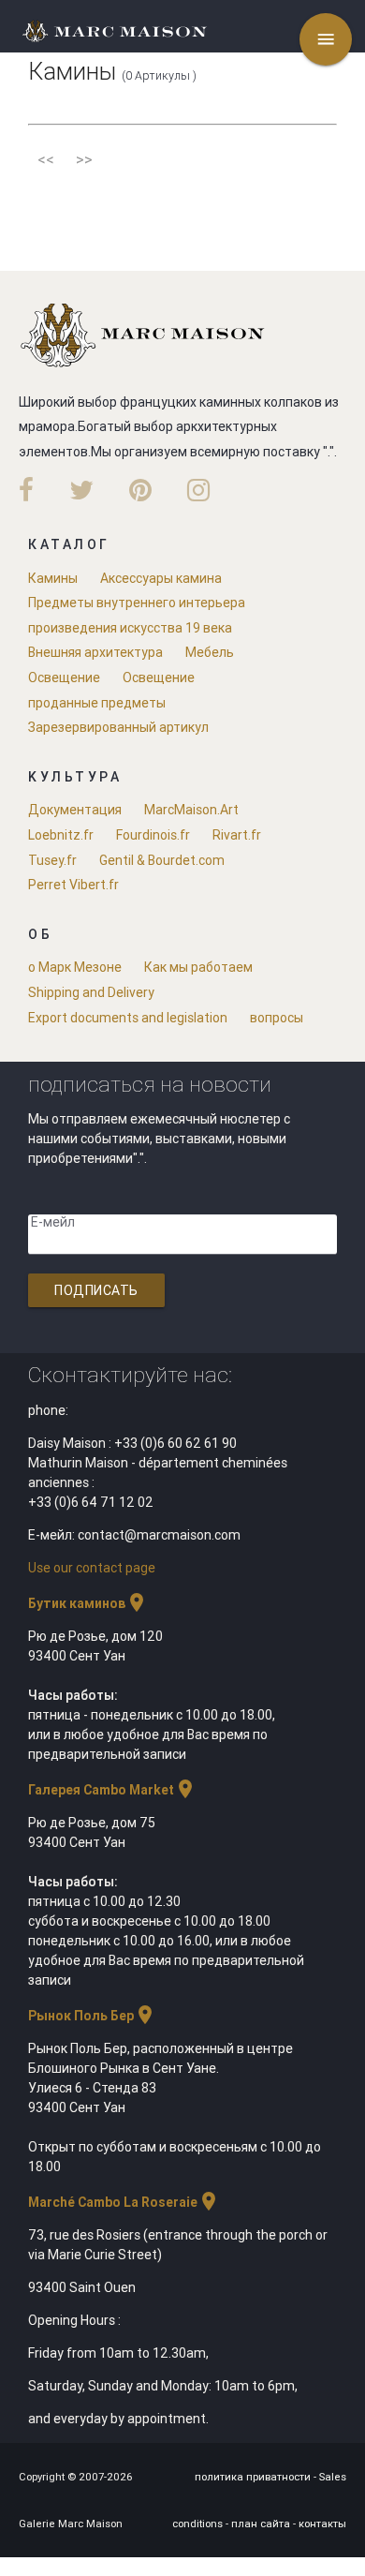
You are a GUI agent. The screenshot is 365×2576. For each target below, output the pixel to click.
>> (84, 159)
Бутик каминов (88, 1603)
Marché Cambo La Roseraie (124, 2202)
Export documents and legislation (128, 1018)
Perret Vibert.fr (73, 885)
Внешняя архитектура (95, 652)
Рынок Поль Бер (92, 2016)
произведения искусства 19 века (130, 628)
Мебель (210, 652)
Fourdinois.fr (153, 835)
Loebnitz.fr (61, 835)
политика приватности (254, 2477)
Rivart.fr (237, 835)
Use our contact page (92, 1568)
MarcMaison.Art (191, 810)
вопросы (277, 1018)
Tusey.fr (52, 860)
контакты (322, 2524)
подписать (96, 1290)
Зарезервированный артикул (118, 727)
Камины (53, 578)
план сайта (262, 2524)
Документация (75, 810)
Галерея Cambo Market (112, 1790)
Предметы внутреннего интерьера (137, 603)
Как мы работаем (198, 967)
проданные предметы (97, 703)
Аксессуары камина (161, 578)
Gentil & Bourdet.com (162, 860)
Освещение (64, 678)
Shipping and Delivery (91, 992)
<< (46, 159)
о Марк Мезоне (75, 967)
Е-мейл (53, 1222)
